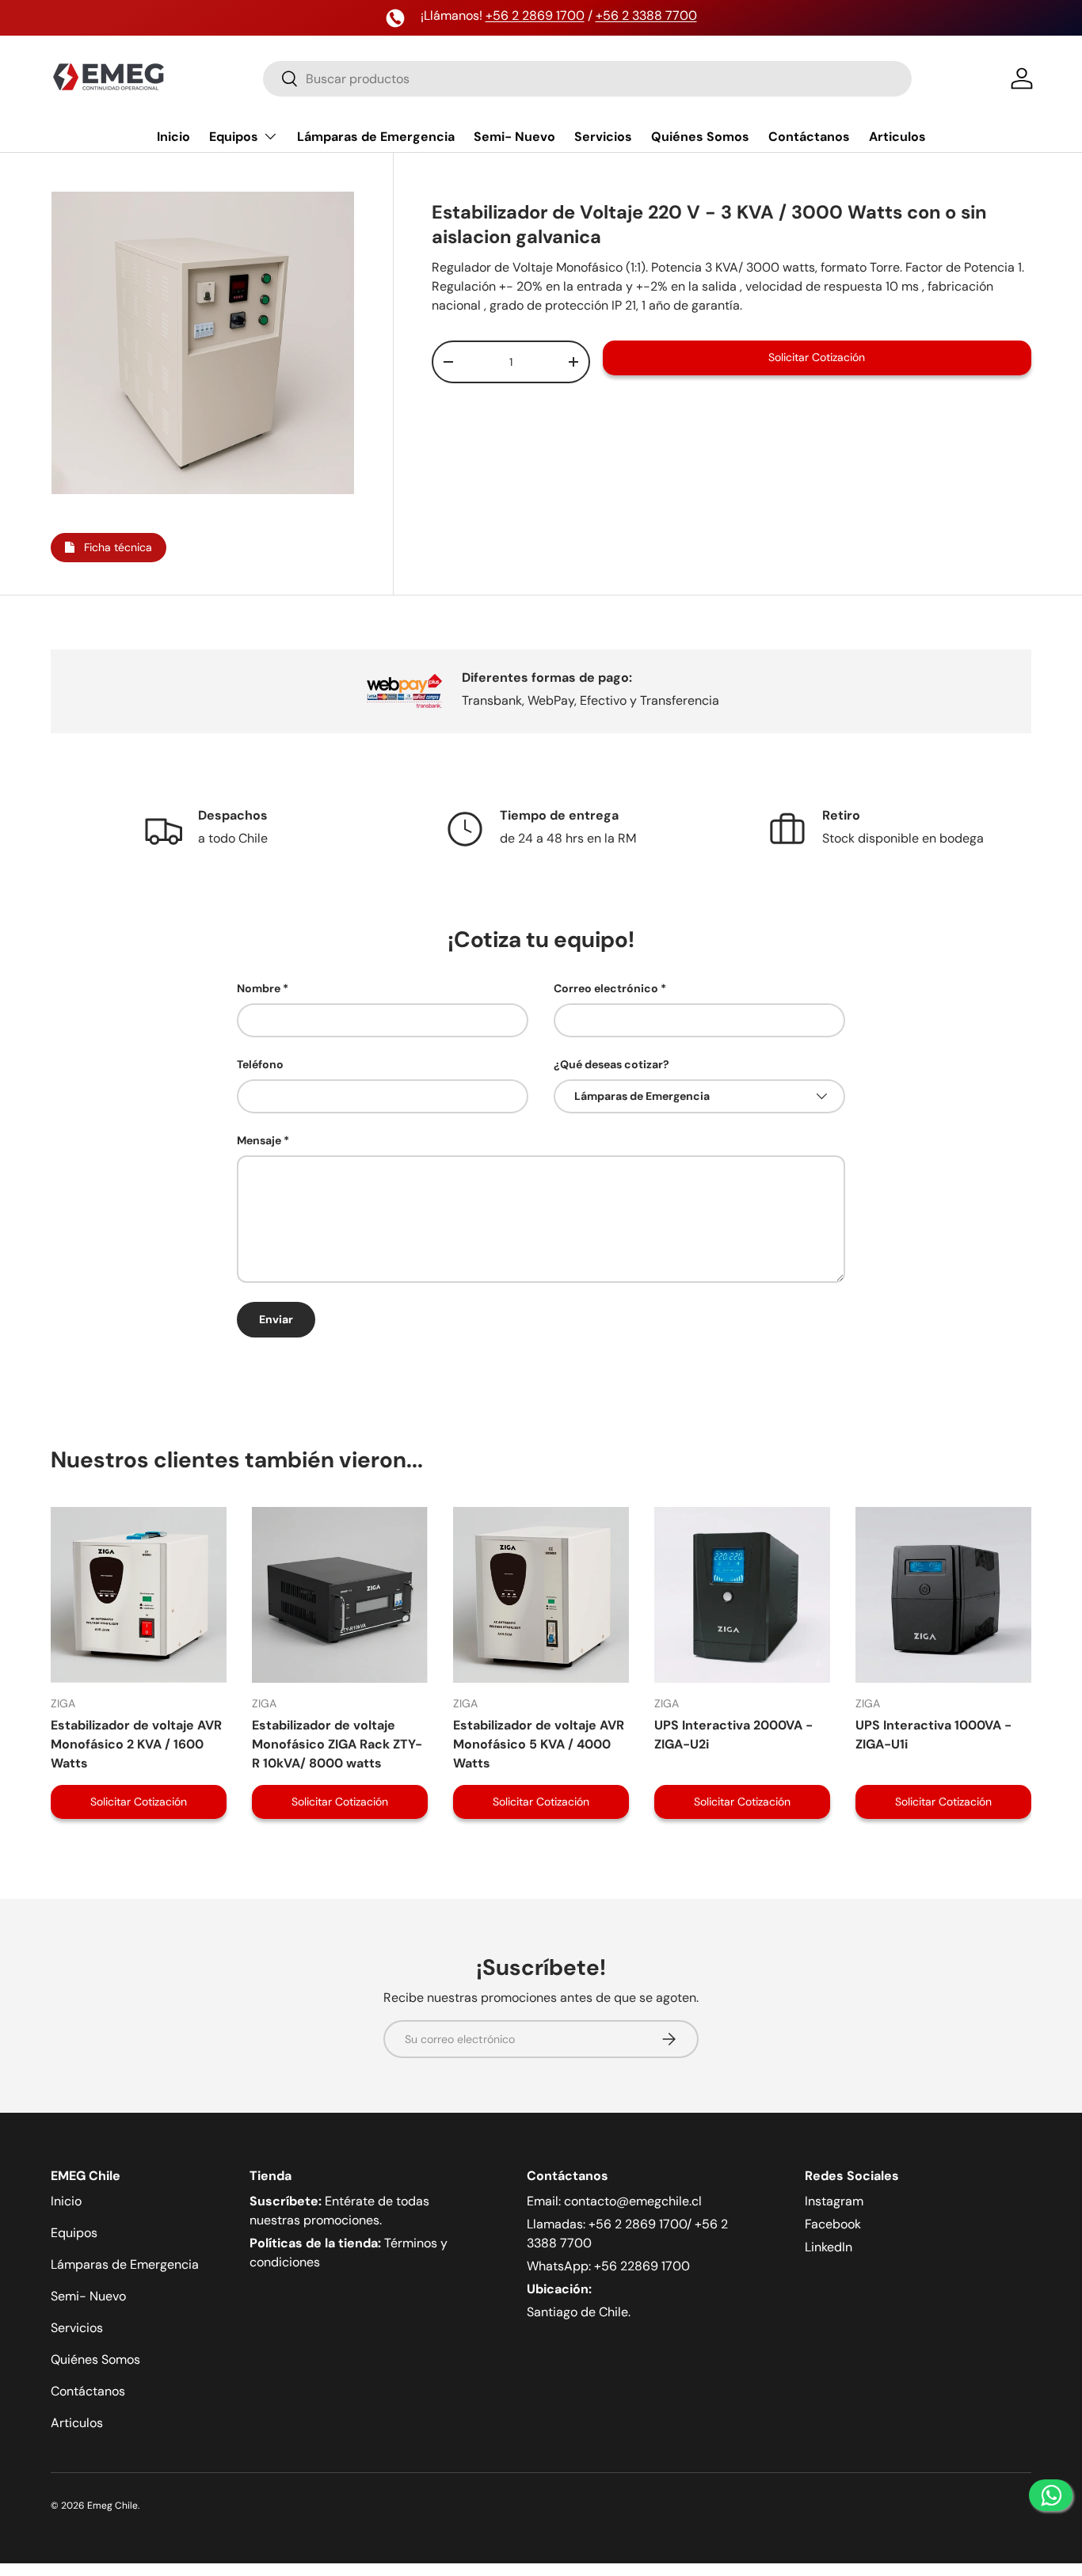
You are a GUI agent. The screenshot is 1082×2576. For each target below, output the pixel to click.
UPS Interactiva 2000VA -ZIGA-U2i (733, 1735)
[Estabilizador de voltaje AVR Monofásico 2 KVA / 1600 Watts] (139, 1595)
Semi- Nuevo (514, 137)
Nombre (259, 988)
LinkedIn (829, 2247)
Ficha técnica (113, 547)
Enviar (276, 1319)
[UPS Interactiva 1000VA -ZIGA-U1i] (943, 1595)
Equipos (234, 137)
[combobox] (587, 79)
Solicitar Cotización (817, 357)
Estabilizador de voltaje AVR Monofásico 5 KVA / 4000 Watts (539, 1744)
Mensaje (259, 1140)
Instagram (834, 2201)
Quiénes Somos (700, 137)
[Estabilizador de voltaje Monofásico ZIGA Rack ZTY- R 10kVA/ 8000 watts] (340, 1595)
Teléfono (260, 1064)
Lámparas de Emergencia (376, 137)
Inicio (173, 137)
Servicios (603, 137)
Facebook (833, 2224)
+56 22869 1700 (642, 2266)
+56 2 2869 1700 (535, 15)
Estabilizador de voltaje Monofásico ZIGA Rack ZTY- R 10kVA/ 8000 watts (337, 1744)
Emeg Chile (112, 2506)
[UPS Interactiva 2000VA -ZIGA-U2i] (742, 1595)
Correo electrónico (606, 988)
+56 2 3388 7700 (646, 15)
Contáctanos (809, 137)
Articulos (897, 137)
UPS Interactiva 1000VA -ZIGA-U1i (933, 1735)
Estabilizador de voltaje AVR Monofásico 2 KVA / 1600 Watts (136, 1744)
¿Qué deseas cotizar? (611, 1064)
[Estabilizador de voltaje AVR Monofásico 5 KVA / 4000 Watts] (541, 1595)
